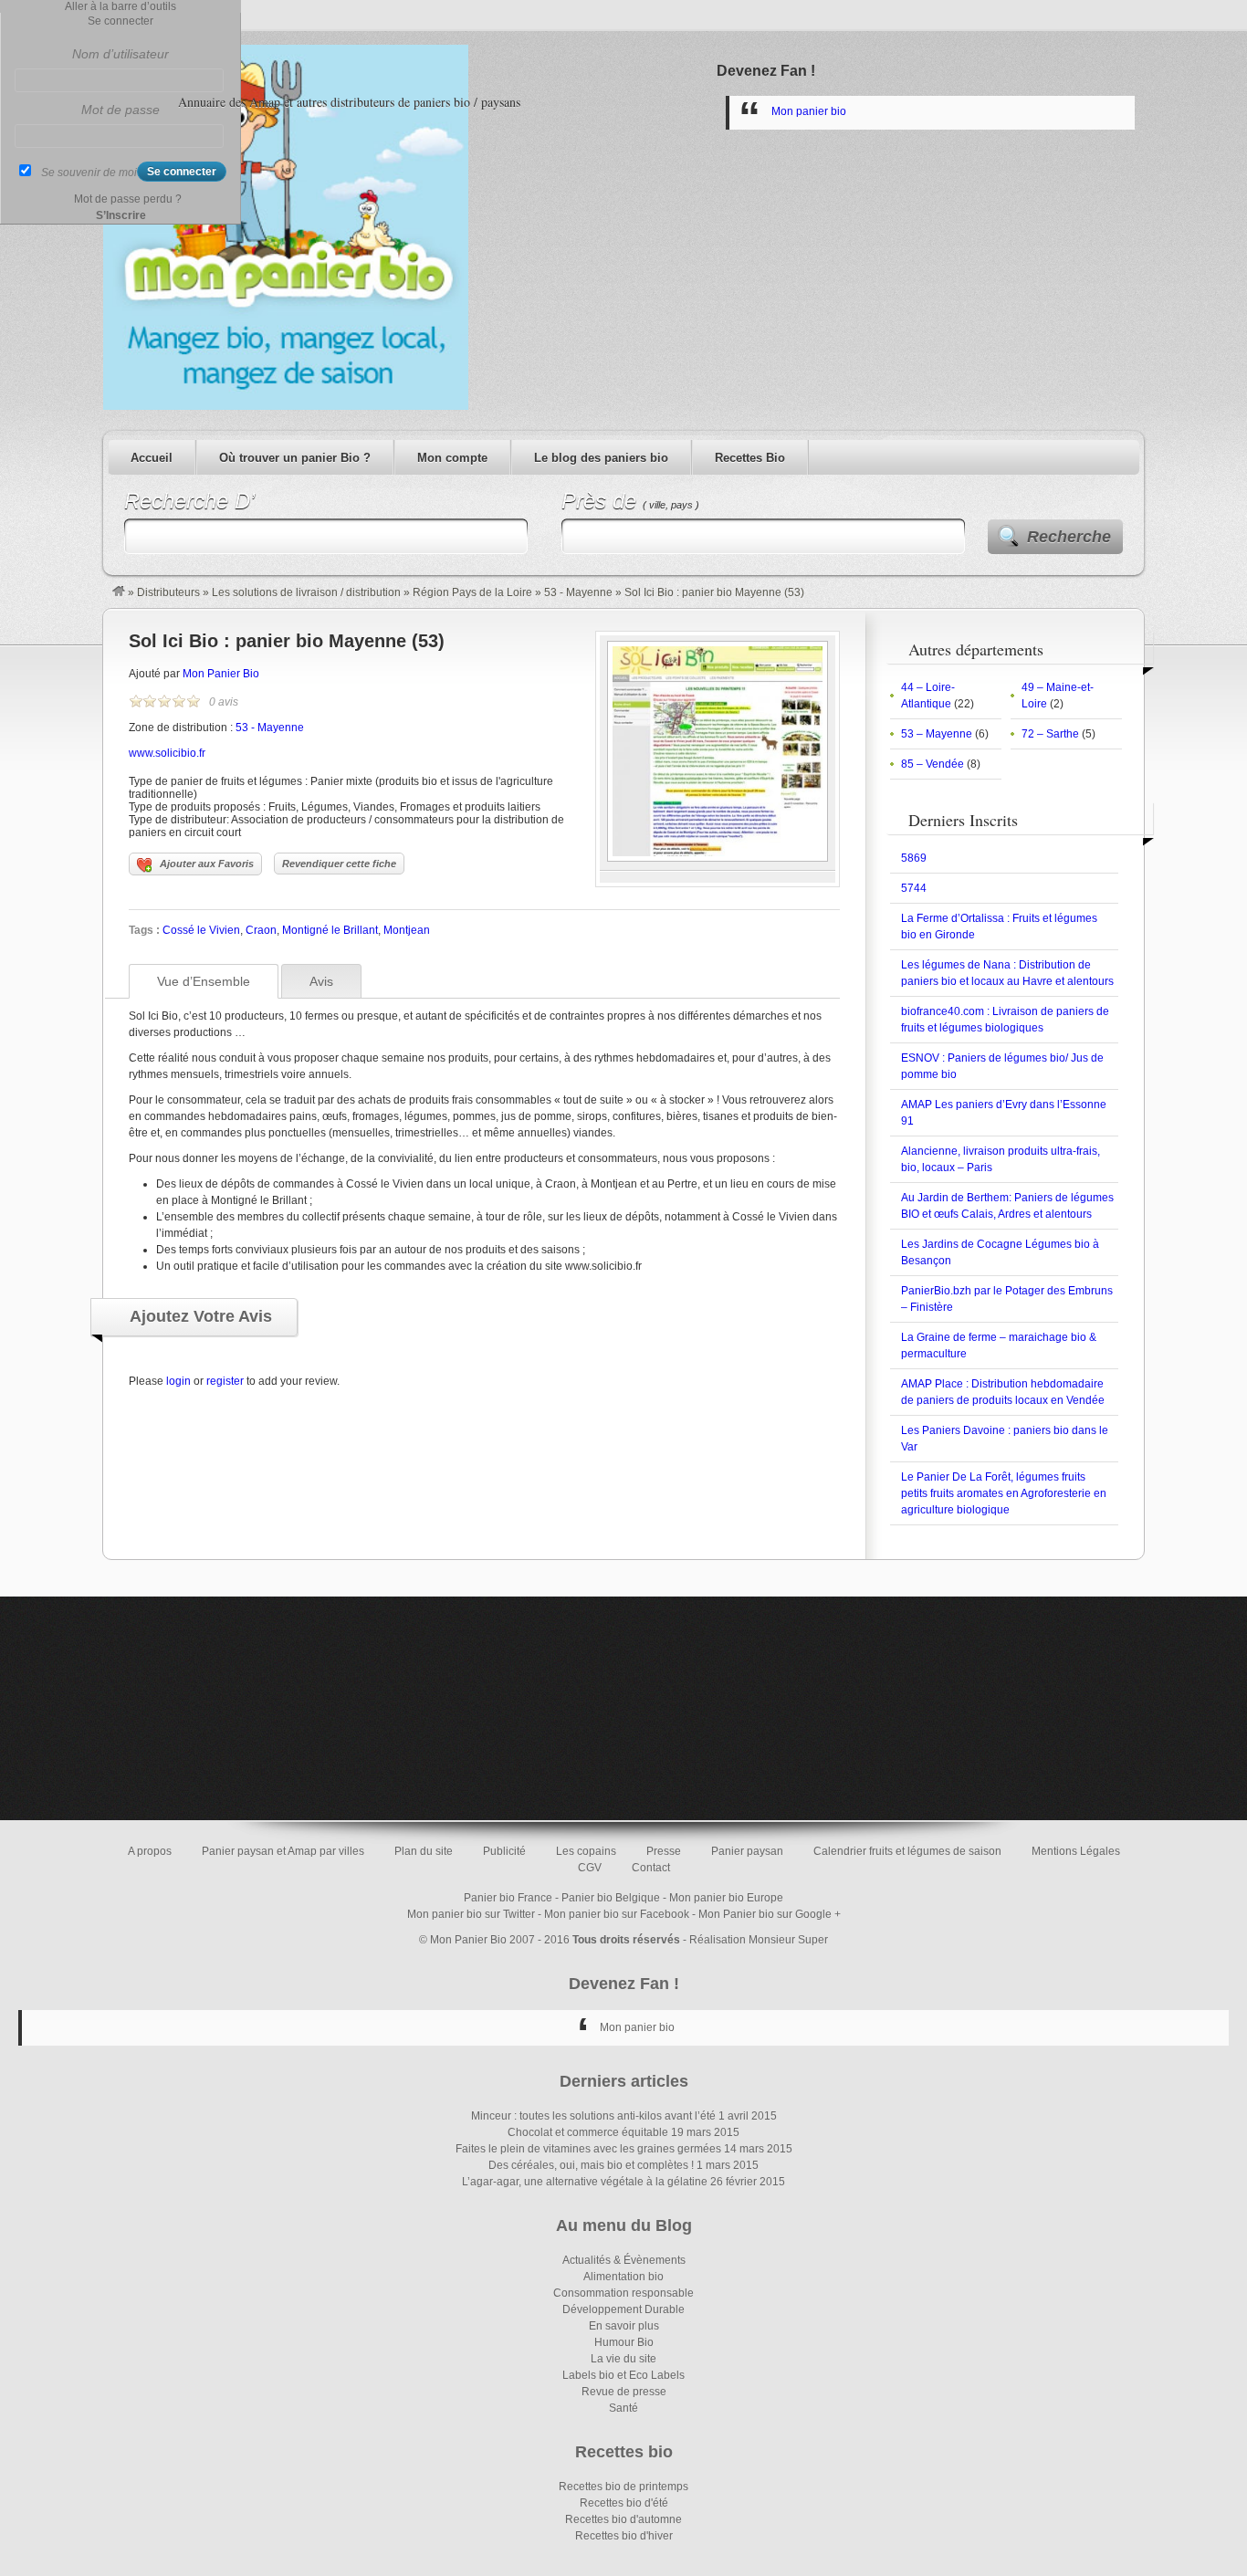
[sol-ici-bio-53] (718, 858)
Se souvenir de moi (89, 173)
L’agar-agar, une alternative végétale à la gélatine (585, 2182)
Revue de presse (624, 2392)
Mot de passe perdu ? (128, 199)
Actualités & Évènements (624, 2260)
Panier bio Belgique (611, 1898)
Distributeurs (168, 592)
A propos (150, 1851)
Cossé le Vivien (201, 930)
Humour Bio (624, 2342)
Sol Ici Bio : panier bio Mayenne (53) (287, 641)
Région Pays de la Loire (472, 592)
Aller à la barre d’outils (121, 6)
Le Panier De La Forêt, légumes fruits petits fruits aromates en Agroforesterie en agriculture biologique (1004, 1493)
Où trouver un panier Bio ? (295, 458)
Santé (623, 2408)
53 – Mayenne (937, 734)
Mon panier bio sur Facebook (617, 1914)
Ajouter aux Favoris (207, 864)
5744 (914, 888)
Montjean (407, 930)
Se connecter (121, 21)
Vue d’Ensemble (204, 981)
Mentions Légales (1076, 1851)
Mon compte (452, 458)
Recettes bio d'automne (623, 2519)
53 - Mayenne (578, 592)
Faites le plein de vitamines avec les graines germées (588, 2149)
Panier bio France (508, 1898)
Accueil (152, 458)
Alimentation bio (623, 2277)
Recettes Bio (750, 458)
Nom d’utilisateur (121, 54)
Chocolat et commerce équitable (588, 2132)
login (178, 1381)
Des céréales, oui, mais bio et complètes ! (591, 2165)
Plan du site (424, 1851)
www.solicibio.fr (167, 753)
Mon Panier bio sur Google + (770, 1914)
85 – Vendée (933, 764)
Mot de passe (121, 110)
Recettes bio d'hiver (624, 2536)
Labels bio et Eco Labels (623, 2375)
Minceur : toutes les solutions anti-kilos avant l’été (593, 2116)
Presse (664, 1851)
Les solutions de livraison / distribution (306, 592)
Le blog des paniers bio (601, 458)
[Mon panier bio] (119, 592)
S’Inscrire (121, 215)
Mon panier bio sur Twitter (471, 1914)
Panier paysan (747, 1851)
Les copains (586, 1851)
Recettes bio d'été (624, 2503)
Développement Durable (623, 2309)
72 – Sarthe (1050, 734)
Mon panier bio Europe (726, 1898)
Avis (321, 981)
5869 (914, 858)
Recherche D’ (189, 501)
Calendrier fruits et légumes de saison (907, 1851)
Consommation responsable (623, 2293)
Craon (261, 930)
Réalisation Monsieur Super (759, 1940)
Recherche (1069, 537)
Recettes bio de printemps (623, 2487)
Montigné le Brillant (330, 930)
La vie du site (623, 2359)
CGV (590, 1868)
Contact (651, 1868)
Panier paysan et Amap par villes (283, 1851)
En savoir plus (624, 2326)
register (225, 1381)
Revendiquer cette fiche (339, 864)
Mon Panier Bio (221, 674)
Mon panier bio (809, 111)
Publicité (504, 1851)
